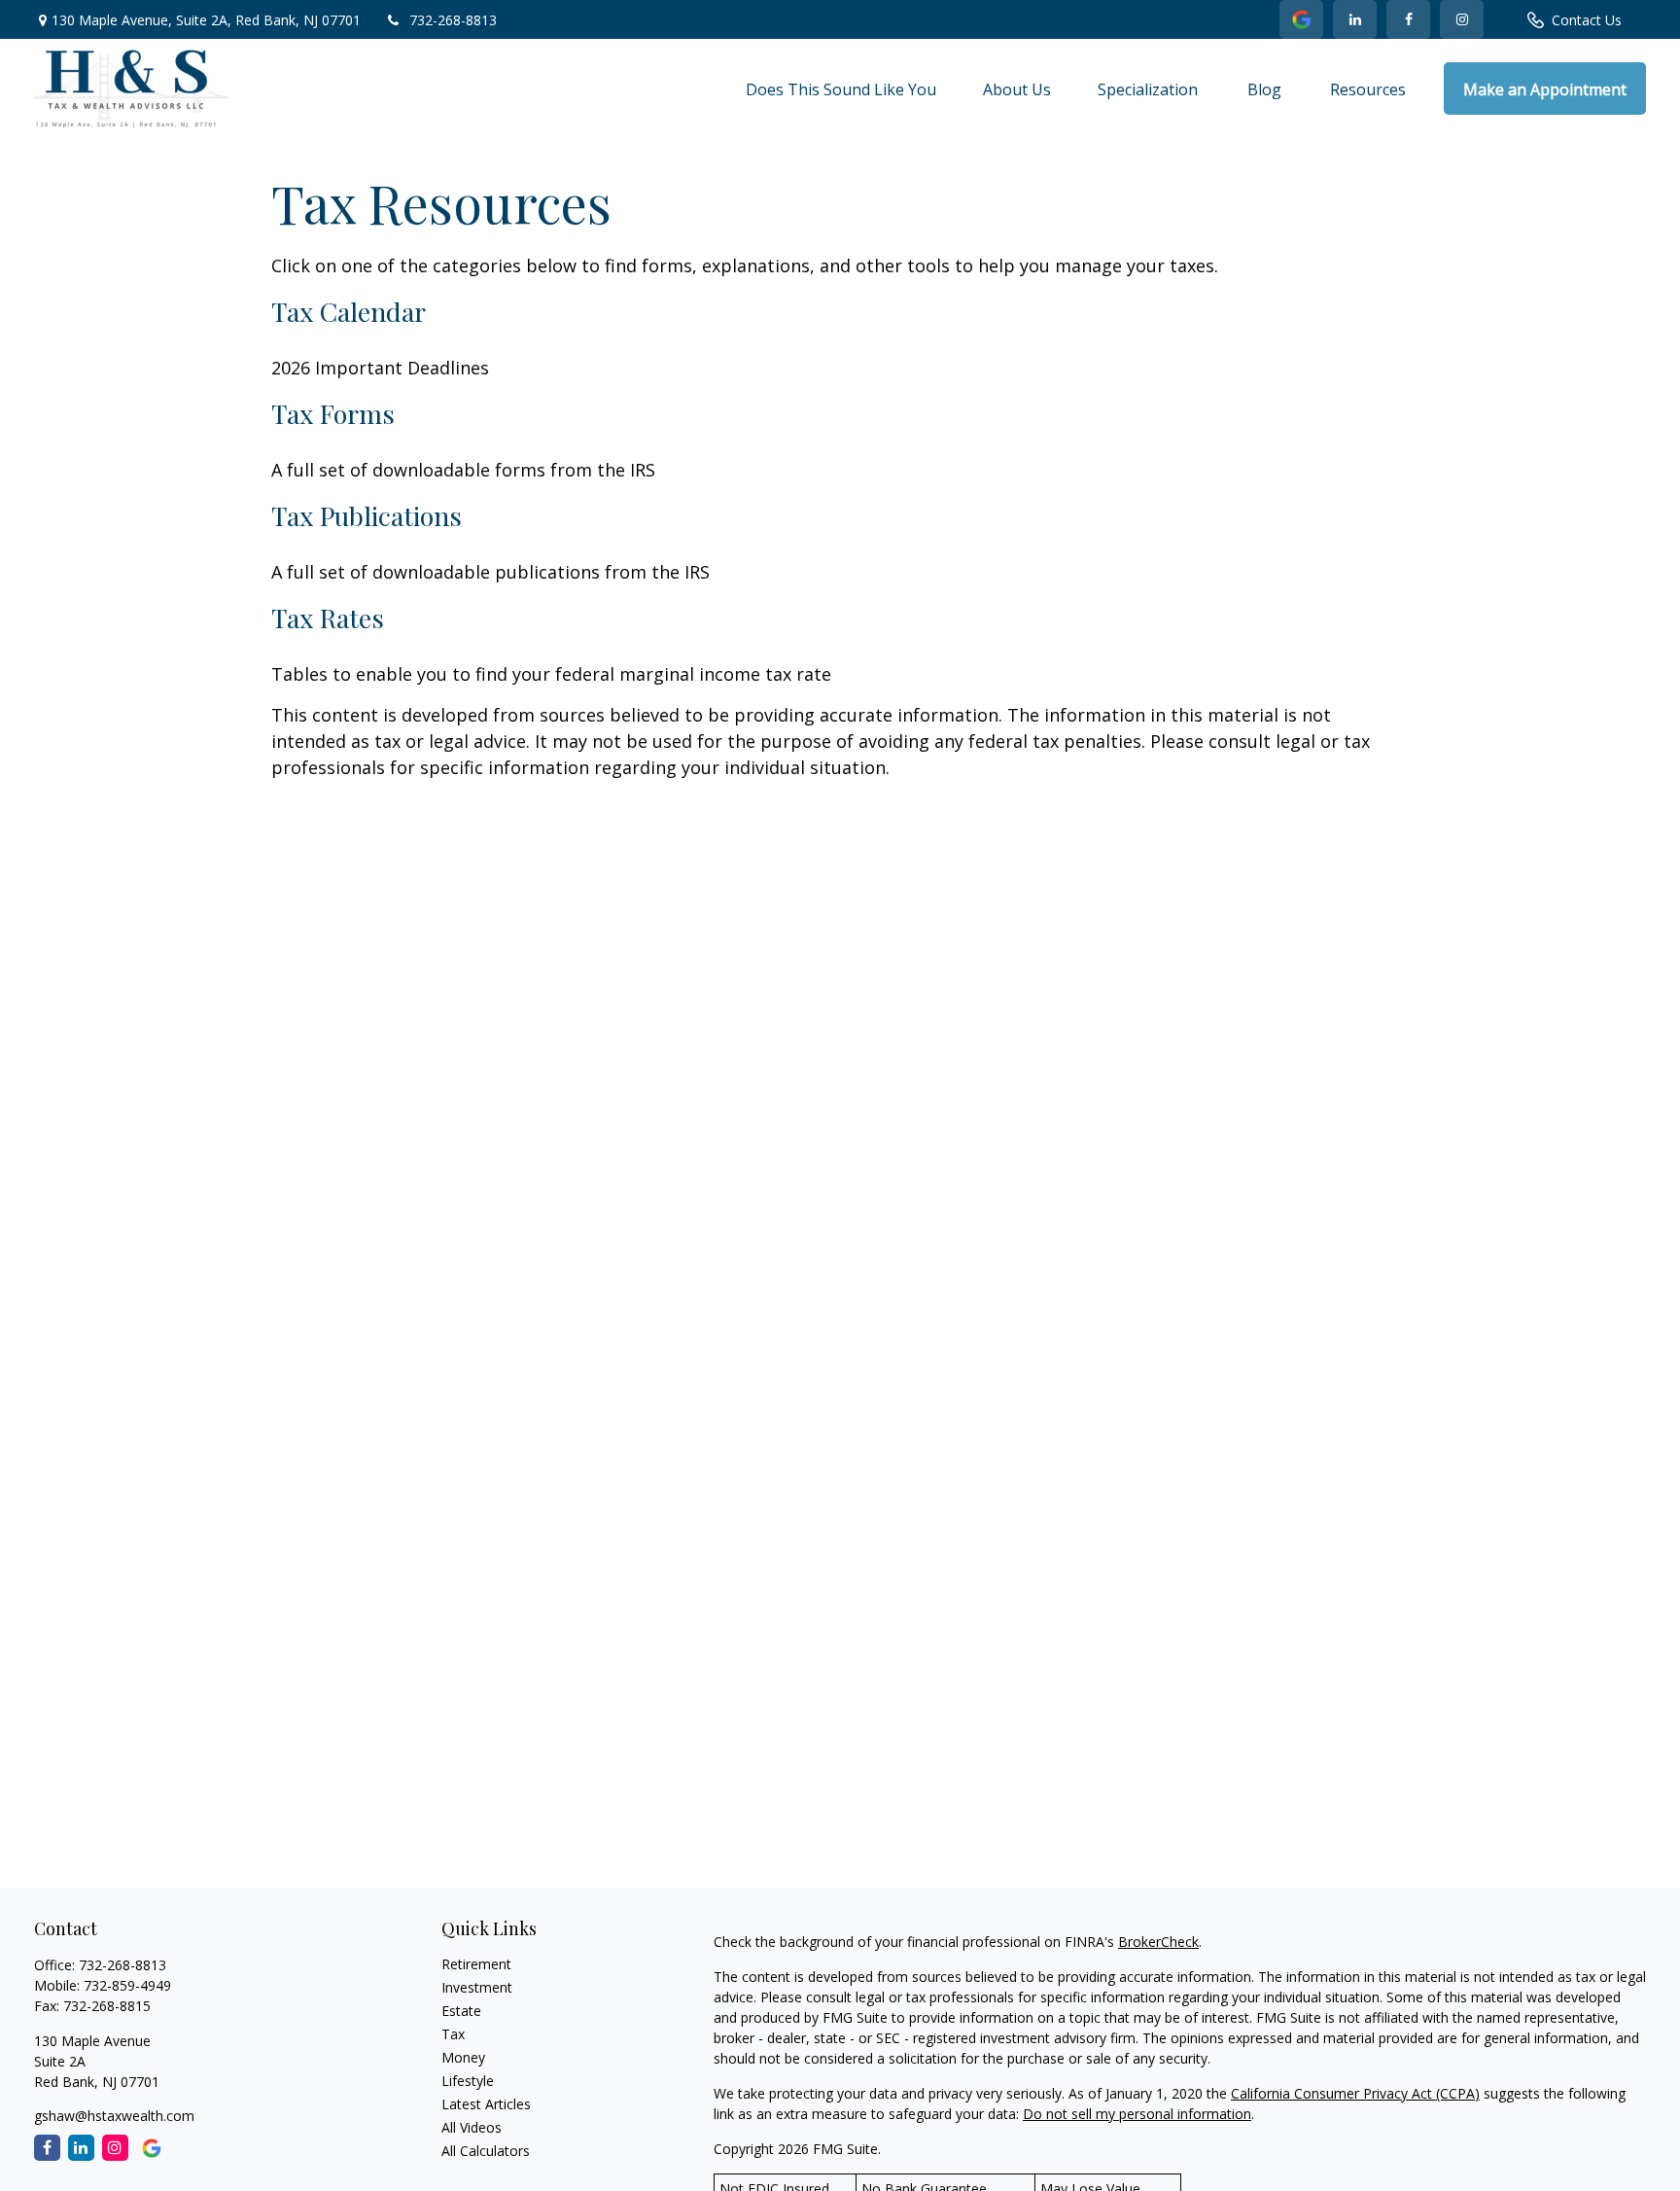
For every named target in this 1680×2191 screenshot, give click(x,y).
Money (463, 2057)
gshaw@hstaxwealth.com (114, 2116)
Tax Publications (367, 515)
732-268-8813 (453, 20)
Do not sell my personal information (1137, 2114)
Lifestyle (468, 2081)
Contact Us (1587, 20)
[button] (841, 88)
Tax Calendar (349, 311)
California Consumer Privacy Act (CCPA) (1355, 2093)
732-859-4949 (127, 1985)
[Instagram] (115, 2148)
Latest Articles (486, 2104)
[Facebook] (1408, 19)
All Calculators (486, 2151)
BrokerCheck (1158, 1942)
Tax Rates (328, 618)
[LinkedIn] (1301, 19)
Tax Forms (333, 413)
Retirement (476, 1964)
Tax (453, 2034)
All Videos (472, 2127)
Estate (461, 2011)
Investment (477, 1987)
